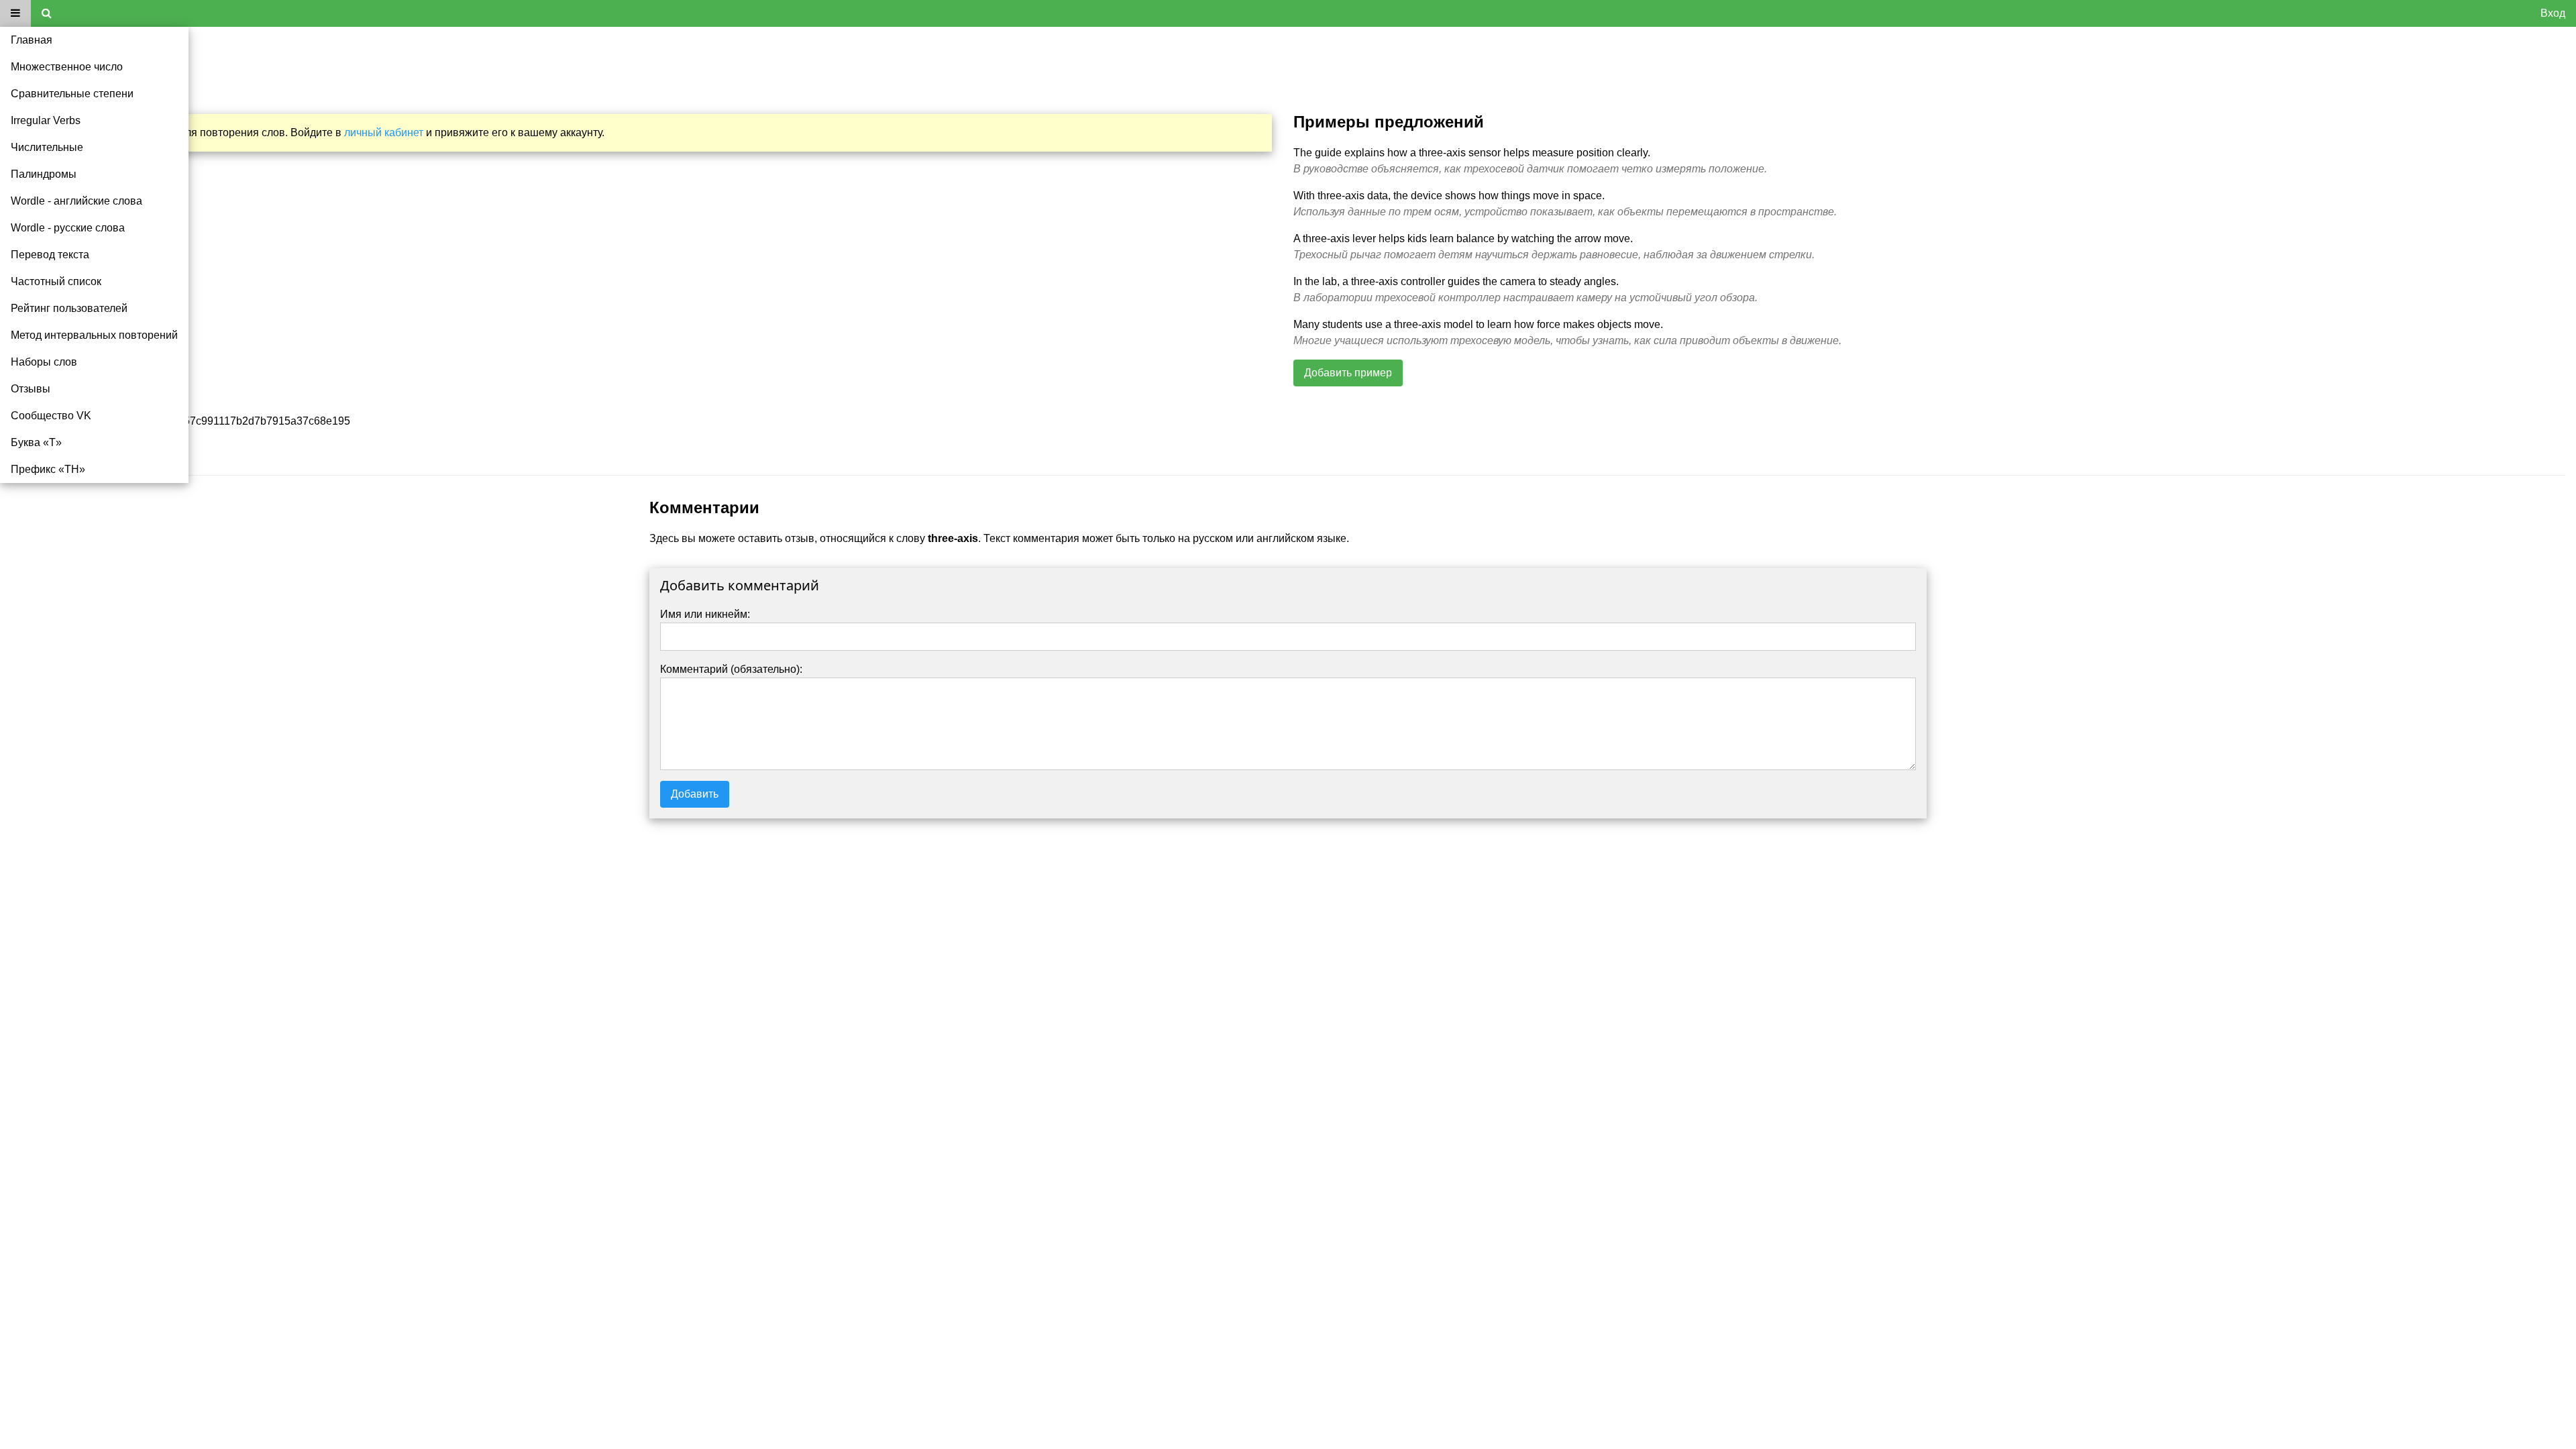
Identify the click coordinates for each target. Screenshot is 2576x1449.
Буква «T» (36, 442)
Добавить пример (1348, 373)
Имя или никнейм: (705, 614)
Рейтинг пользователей (69, 308)
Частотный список (56, 281)
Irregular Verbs (46, 120)
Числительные (47, 147)
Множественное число (67, 67)
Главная (32, 40)
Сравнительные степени (72, 94)
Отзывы (31, 389)
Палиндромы (44, 174)
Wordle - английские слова (76, 201)
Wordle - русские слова (68, 228)
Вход (2553, 13)
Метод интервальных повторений (94, 335)
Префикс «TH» (48, 469)
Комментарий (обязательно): (731, 669)
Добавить (695, 794)
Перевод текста (50, 255)
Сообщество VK (51, 416)
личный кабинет (384, 132)
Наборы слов (44, 362)
